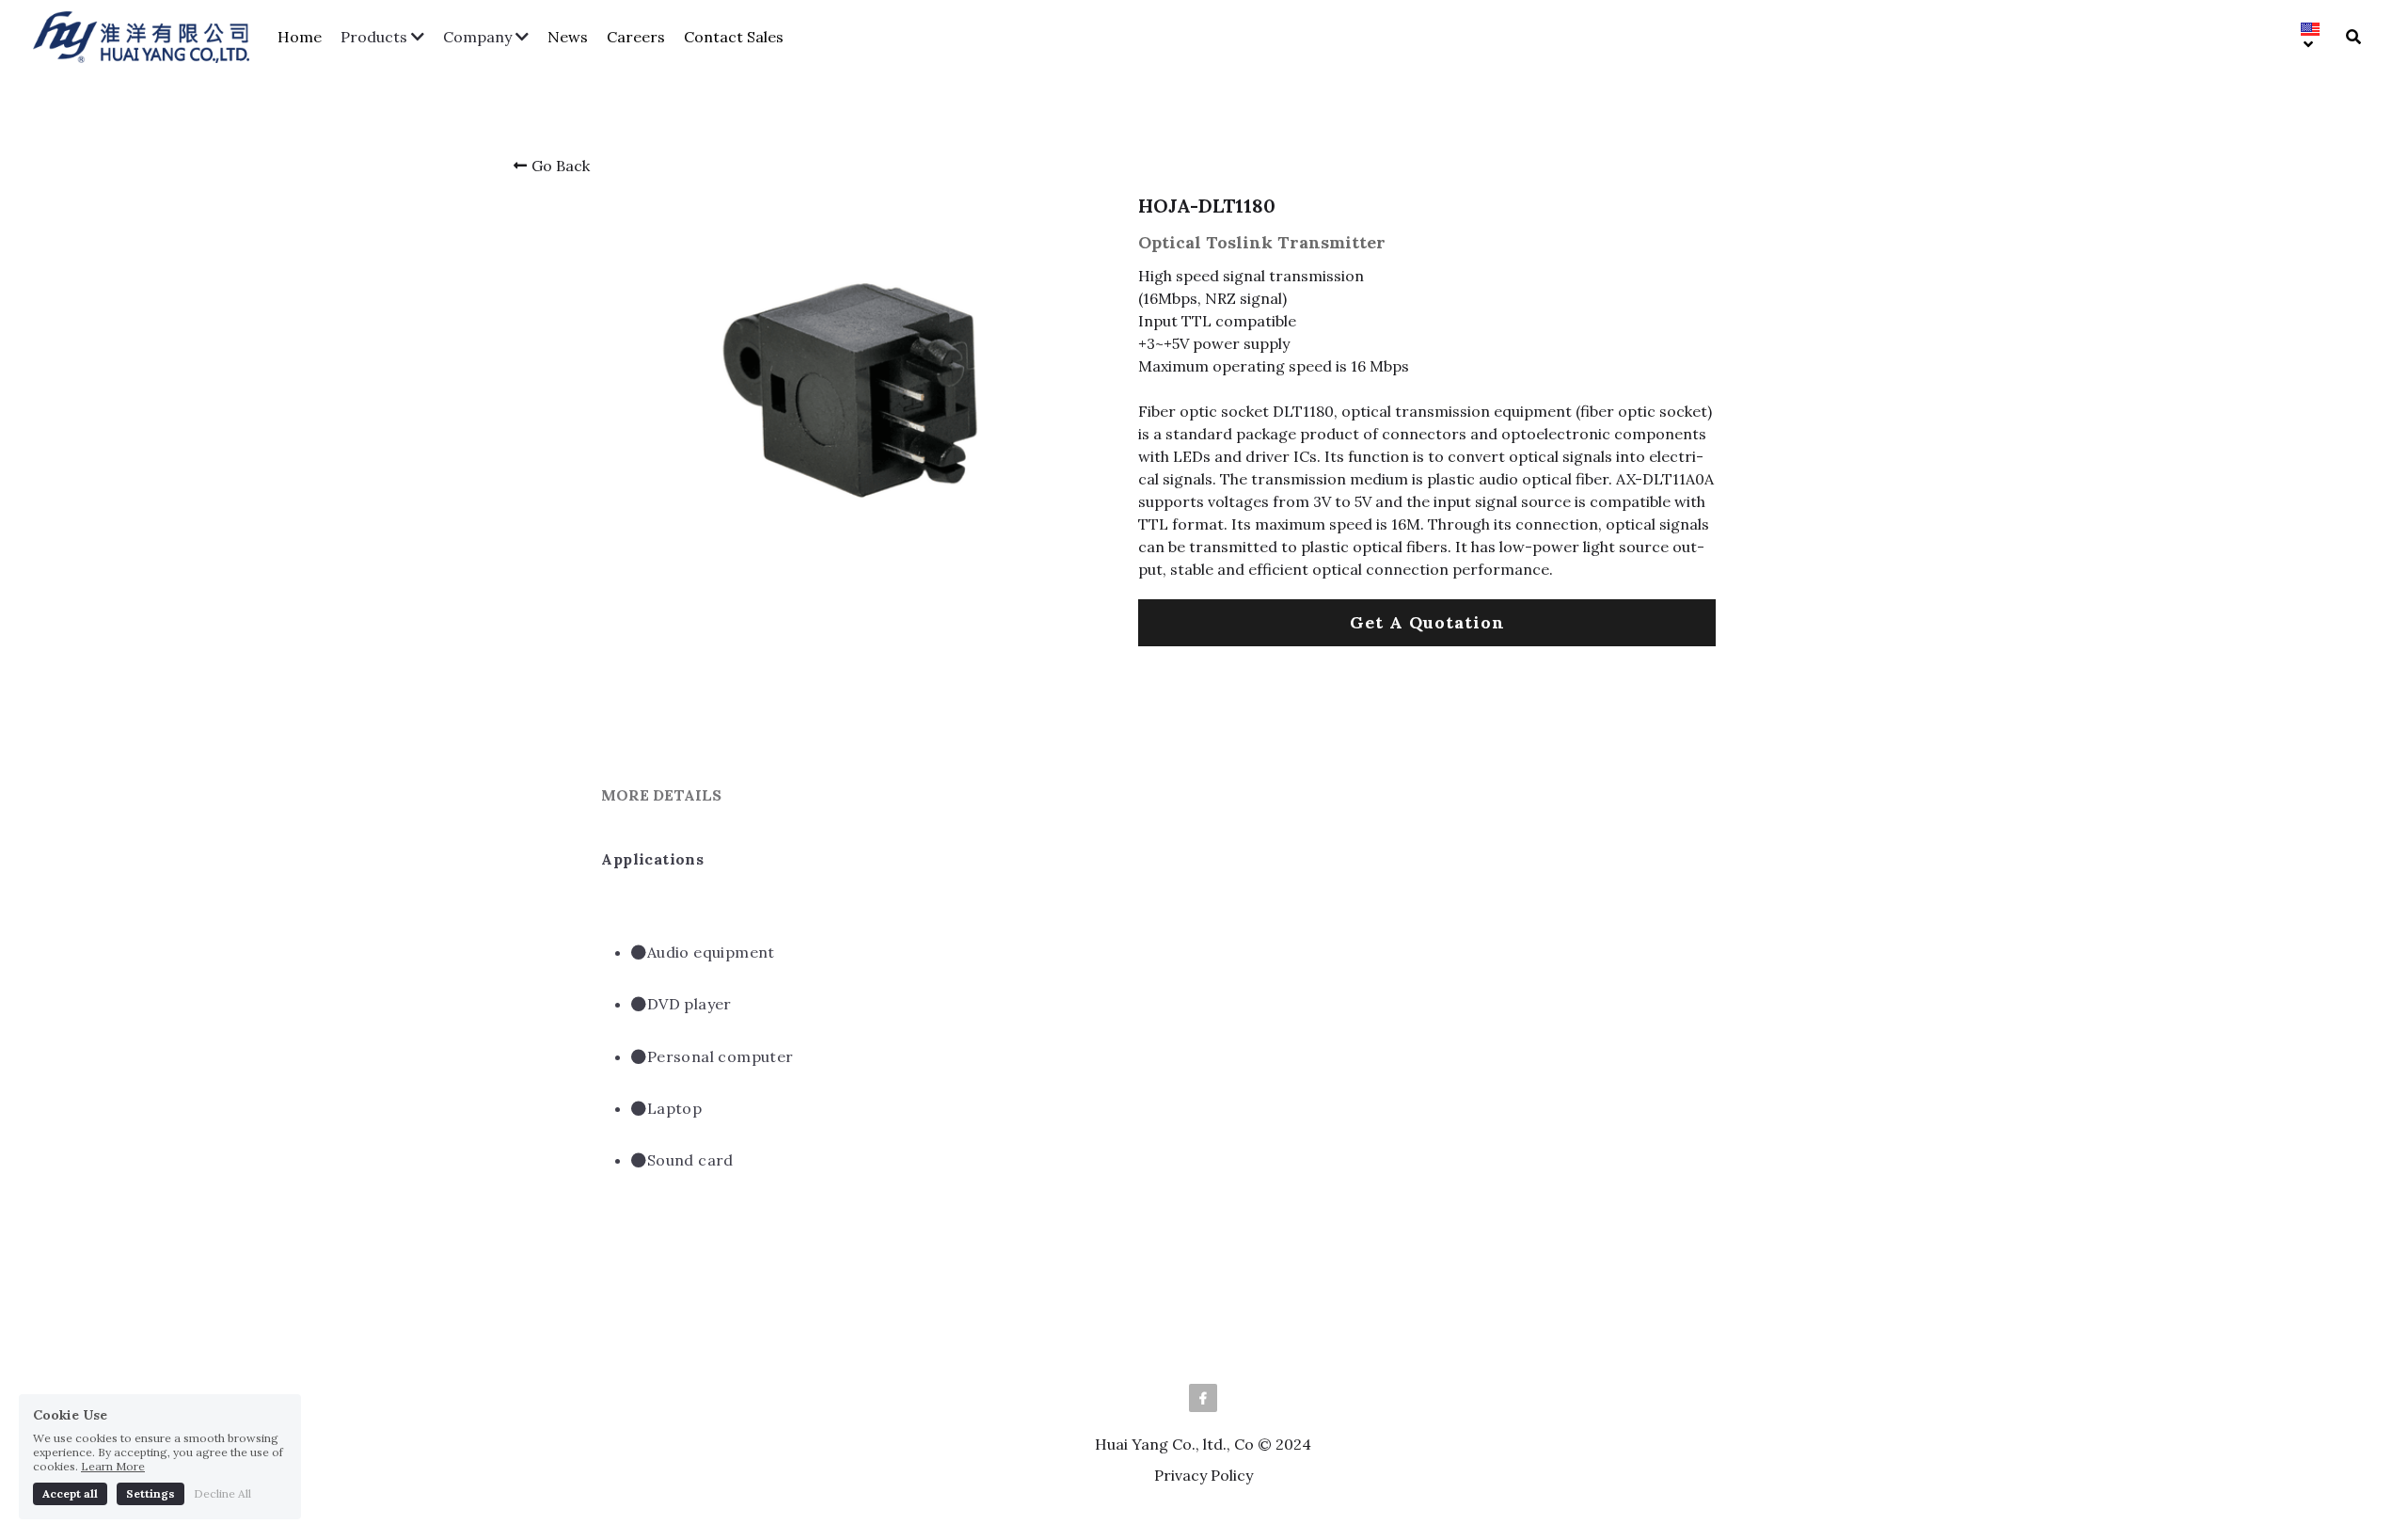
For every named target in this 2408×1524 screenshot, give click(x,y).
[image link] (150, 35)
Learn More (113, 1405)
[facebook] (1203, 1398)
